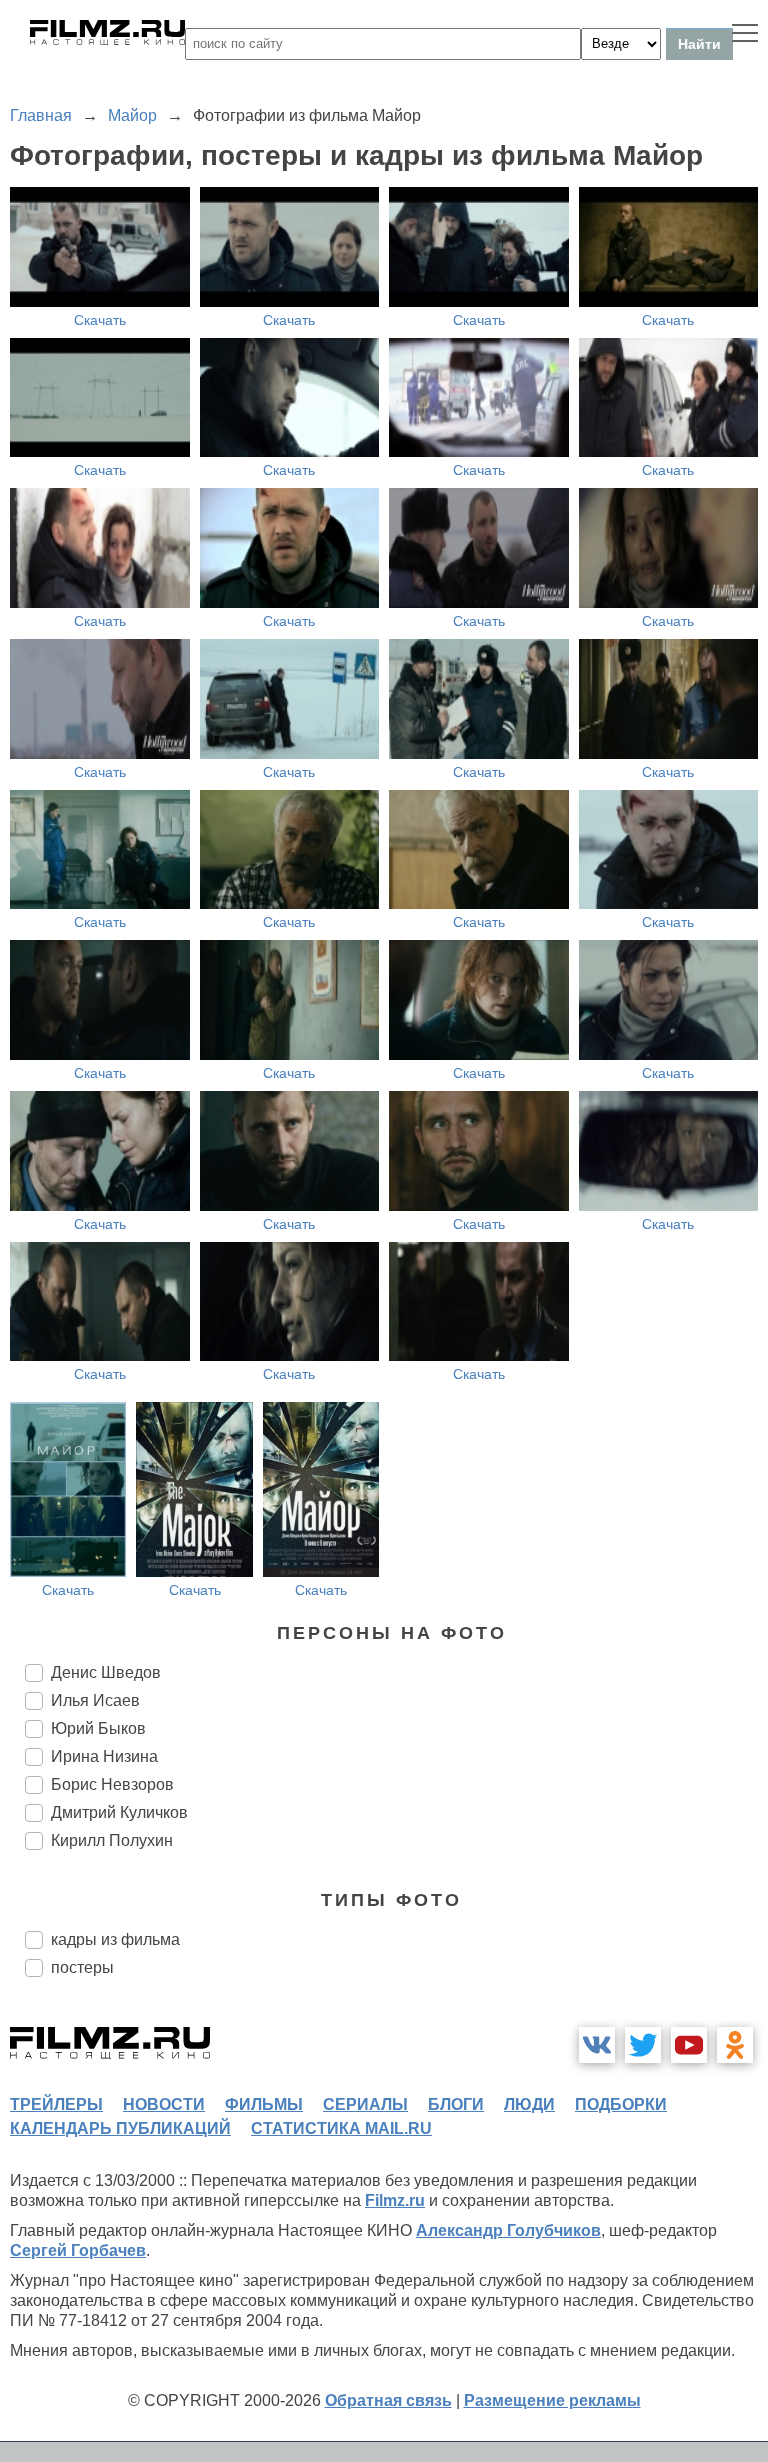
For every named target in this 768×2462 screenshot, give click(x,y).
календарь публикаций (120, 2128)
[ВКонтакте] (597, 2045)
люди (529, 2104)
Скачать (100, 320)
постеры (82, 1967)
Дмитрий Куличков (119, 1812)
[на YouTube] (689, 2045)
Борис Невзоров (112, 1784)
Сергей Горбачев (78, 2250)
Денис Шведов (106, 1672)
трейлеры (56, 2104)
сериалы (365, 2104)
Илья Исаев (95, 1700)
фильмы (264, 2104)
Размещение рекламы (552, 2400)
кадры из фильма (115, 1939)
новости (164, 2104)
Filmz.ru (395, 2200)
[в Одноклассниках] (735, 2045)
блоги (456, 2104)
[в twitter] (643, 2045)
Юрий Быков (98, 1728)
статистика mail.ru (341, 2128)
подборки (621, 2104)
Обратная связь (388, 2400)
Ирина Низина (104, 1756)
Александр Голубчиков (508, 2230)
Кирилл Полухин (112, 1840)
